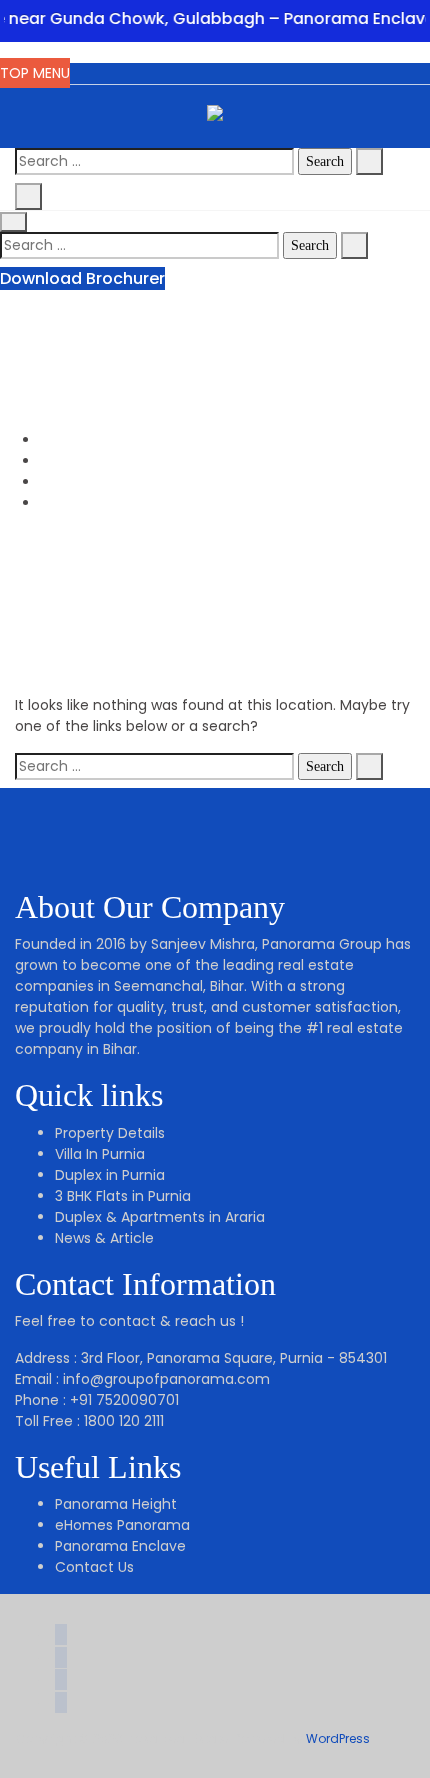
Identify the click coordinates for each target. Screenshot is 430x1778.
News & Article (104, 1238)
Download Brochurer (82, 278)
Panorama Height (116, 1504)
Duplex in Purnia (110, 1175)
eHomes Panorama (122, 1525)
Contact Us (94, 1567)
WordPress (338, 1738)
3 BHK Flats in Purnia (123, 1196)
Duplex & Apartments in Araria (160, 1217)
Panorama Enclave (120, 1546)
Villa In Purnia (100, 1154)
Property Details (110, 1133)
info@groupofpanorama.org (178, 353)
